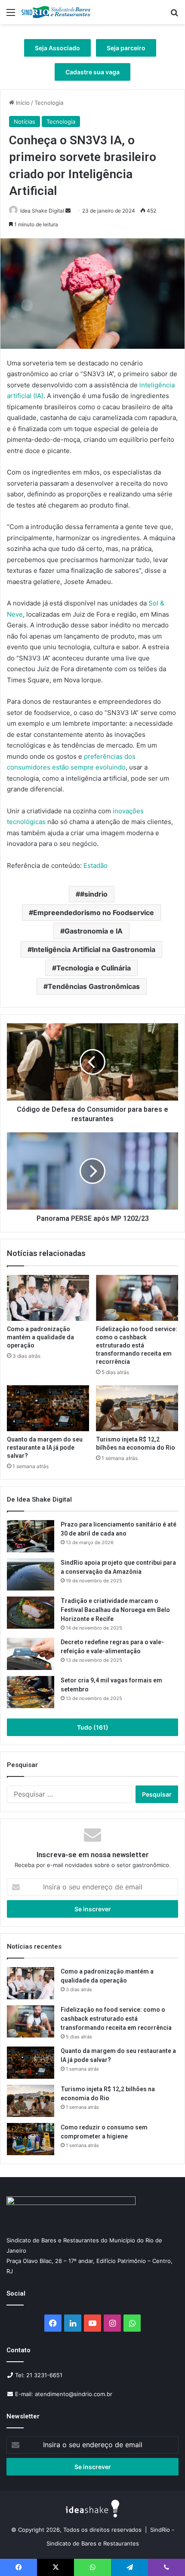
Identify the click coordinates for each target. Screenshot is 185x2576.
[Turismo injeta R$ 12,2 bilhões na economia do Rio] (137, 1408)
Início (22, 103)
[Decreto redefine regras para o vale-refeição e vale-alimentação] (31, 1654)
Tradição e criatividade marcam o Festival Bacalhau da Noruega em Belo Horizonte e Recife (115, 1610)
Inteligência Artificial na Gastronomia (94, 949)
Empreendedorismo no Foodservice (94, 912)
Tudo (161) (93, 1727)
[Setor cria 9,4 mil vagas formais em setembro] (31, 1692)
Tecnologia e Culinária (94, 968)
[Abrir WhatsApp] (163, 2554)
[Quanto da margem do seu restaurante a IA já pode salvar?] (48, 1408)
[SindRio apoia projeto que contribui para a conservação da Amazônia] (31, 1574)
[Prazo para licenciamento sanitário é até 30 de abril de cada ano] (31, 1536)
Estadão (96, 865)
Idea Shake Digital (42, 211)
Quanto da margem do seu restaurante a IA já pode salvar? (45, 1448)
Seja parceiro (126, 48)
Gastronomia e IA (94, 931)
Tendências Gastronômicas (94, 986)
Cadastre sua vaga (92, 72)
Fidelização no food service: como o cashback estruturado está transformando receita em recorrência (137, 1345)
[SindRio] (56, 12)
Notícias (25, 122)
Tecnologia (49, 103)
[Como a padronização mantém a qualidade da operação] (48, 1298)
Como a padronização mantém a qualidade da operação (40, 1337)
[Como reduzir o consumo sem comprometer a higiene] (31, 2139)
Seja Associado (57, 48)
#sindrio (94, 894)
